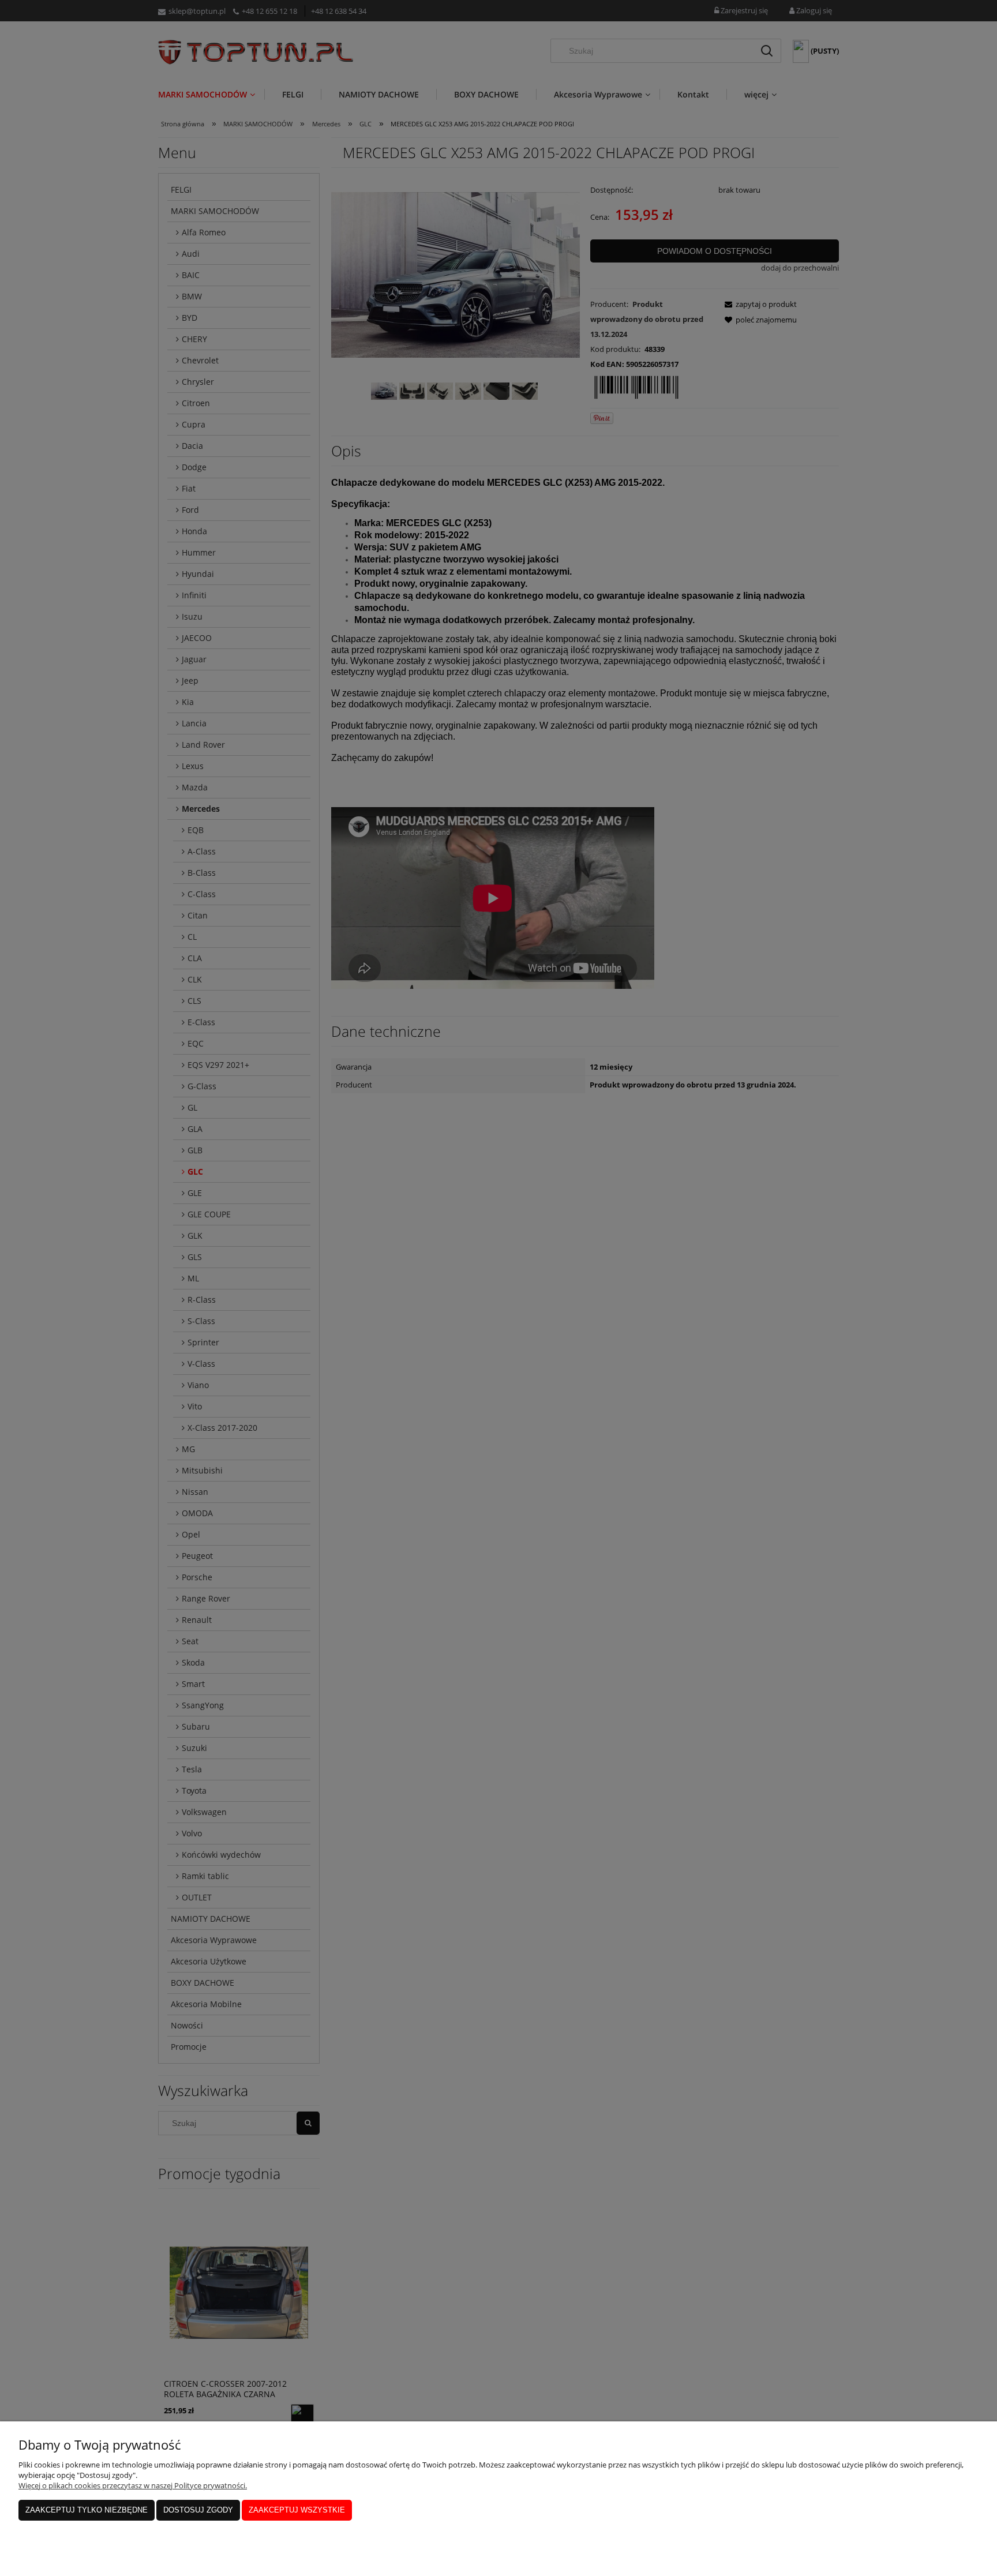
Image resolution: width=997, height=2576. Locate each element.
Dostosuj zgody (198, 2510)
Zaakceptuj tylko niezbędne (87, 2510)
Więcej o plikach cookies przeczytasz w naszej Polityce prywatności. (133, 2485)
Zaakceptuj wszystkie (297, 2510)
